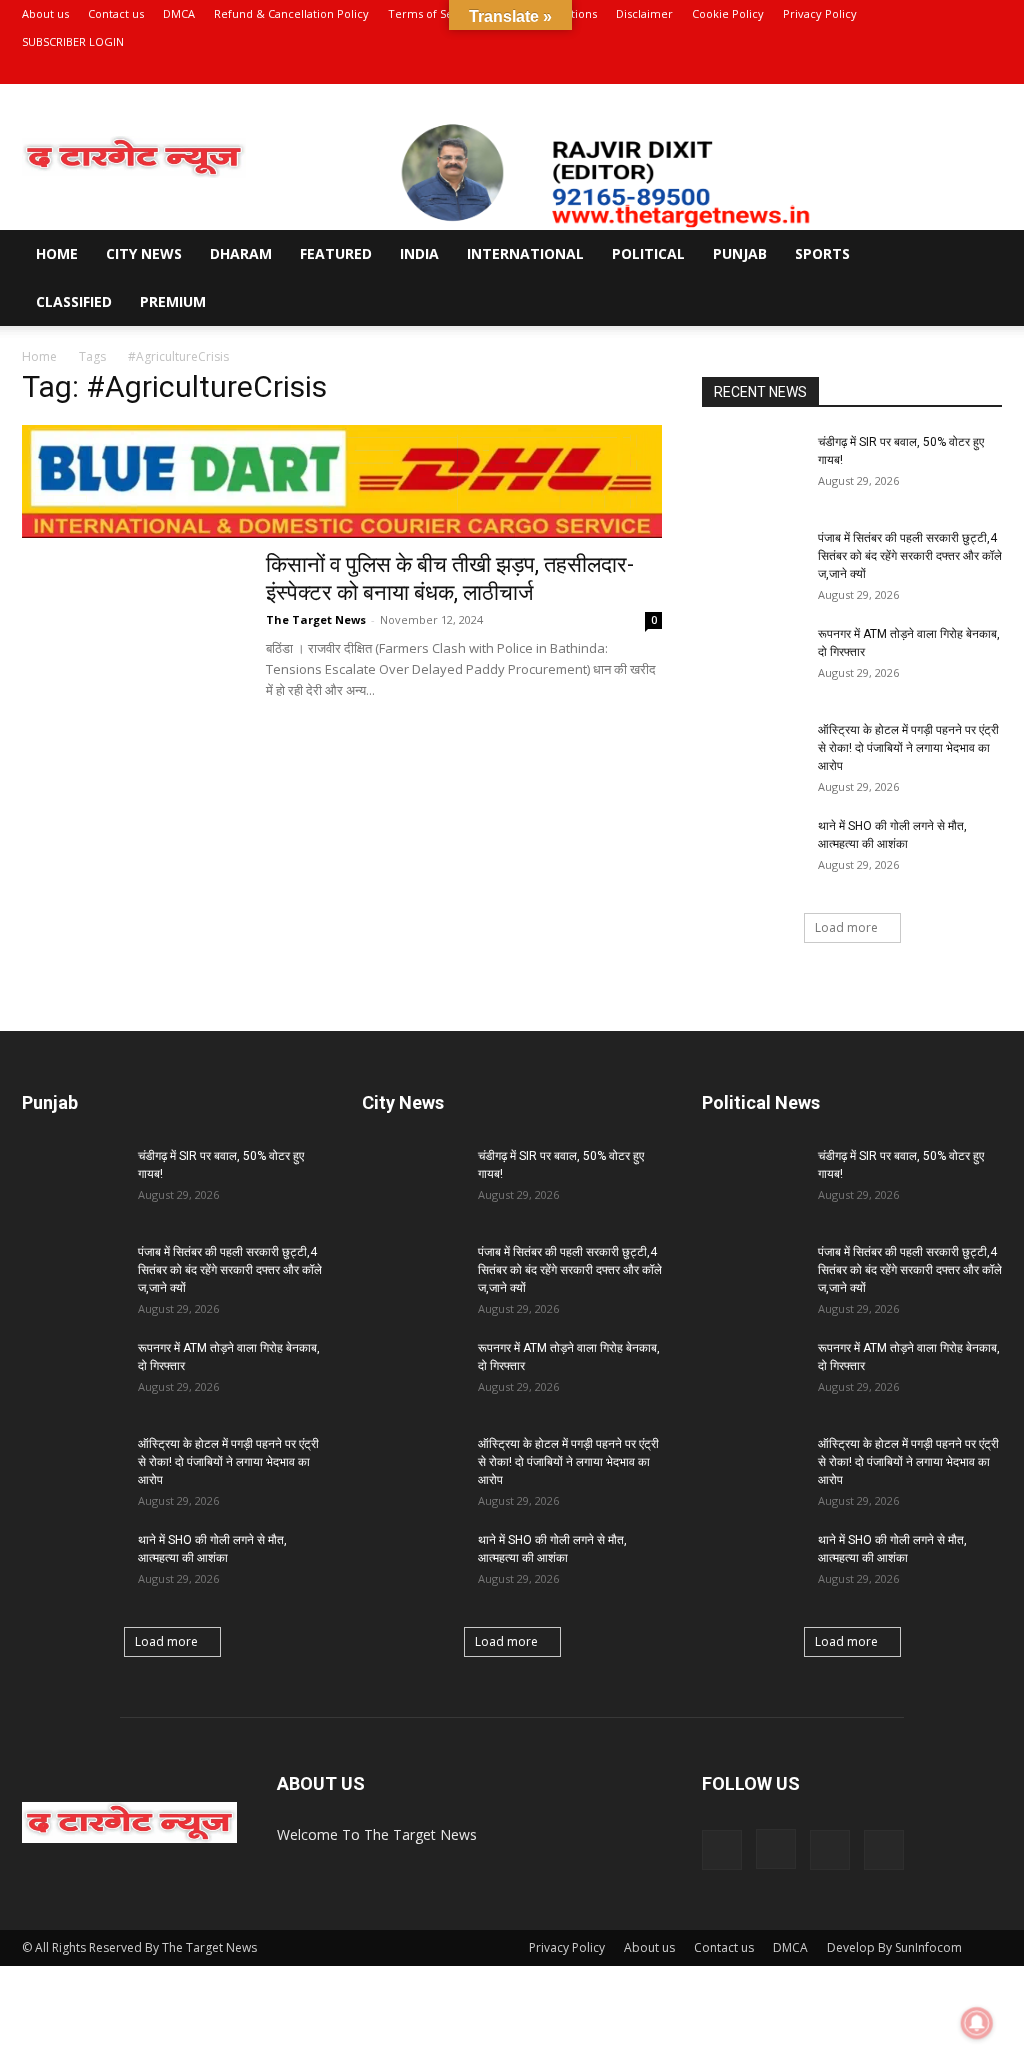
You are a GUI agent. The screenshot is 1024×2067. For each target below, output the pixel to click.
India (419, 253)
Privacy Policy (820, 13)
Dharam (241, 253)
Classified (74, 301)
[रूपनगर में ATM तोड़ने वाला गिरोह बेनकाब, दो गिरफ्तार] (752, 660)
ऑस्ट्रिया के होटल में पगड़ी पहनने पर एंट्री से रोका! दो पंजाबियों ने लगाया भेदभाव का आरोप (910, 748)
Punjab (740, 253)
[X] (954, 70)
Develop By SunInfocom (894, 1947)
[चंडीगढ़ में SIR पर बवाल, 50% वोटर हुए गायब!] (752, 468)
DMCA (179, 13)
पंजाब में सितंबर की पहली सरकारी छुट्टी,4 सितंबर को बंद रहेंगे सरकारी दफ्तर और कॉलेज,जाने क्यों (910, 556)
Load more (846, 927)
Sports (822, 253)
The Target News (316, 619)
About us (45, 13)
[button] (978, 255)
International (525, 253)
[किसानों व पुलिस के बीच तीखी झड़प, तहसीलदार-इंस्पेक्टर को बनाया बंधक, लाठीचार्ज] (131, 626)
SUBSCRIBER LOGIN (73, 41)
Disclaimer (644, 13)
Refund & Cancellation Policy (291, 13)
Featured (336, 253)
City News (144, 253)
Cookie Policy (728, 13)
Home (57, 253)
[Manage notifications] (977, 2023)
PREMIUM (173, 301)
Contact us (116, 13)
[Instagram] (921, 70)
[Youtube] (987, 70)
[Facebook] (888, 70)
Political (648, 253)
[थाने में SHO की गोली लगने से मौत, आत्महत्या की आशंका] (752, 852)
